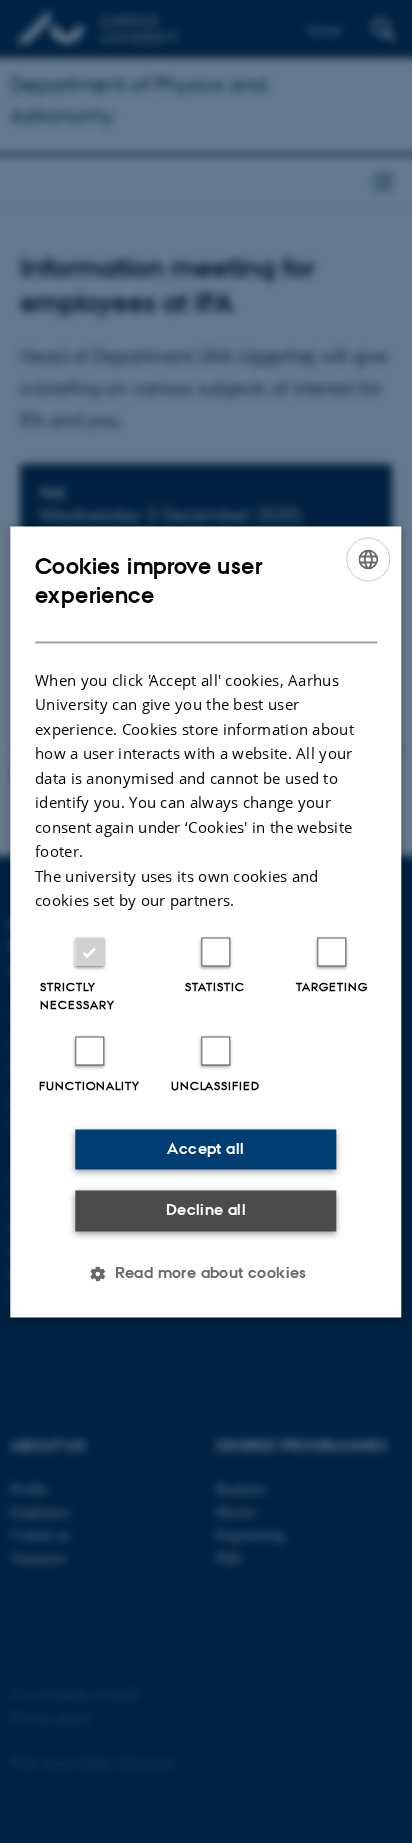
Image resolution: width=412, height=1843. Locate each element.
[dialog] (205, 921)
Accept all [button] (205, 1148)
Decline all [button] (206, 1210)
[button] (206, 1273)
